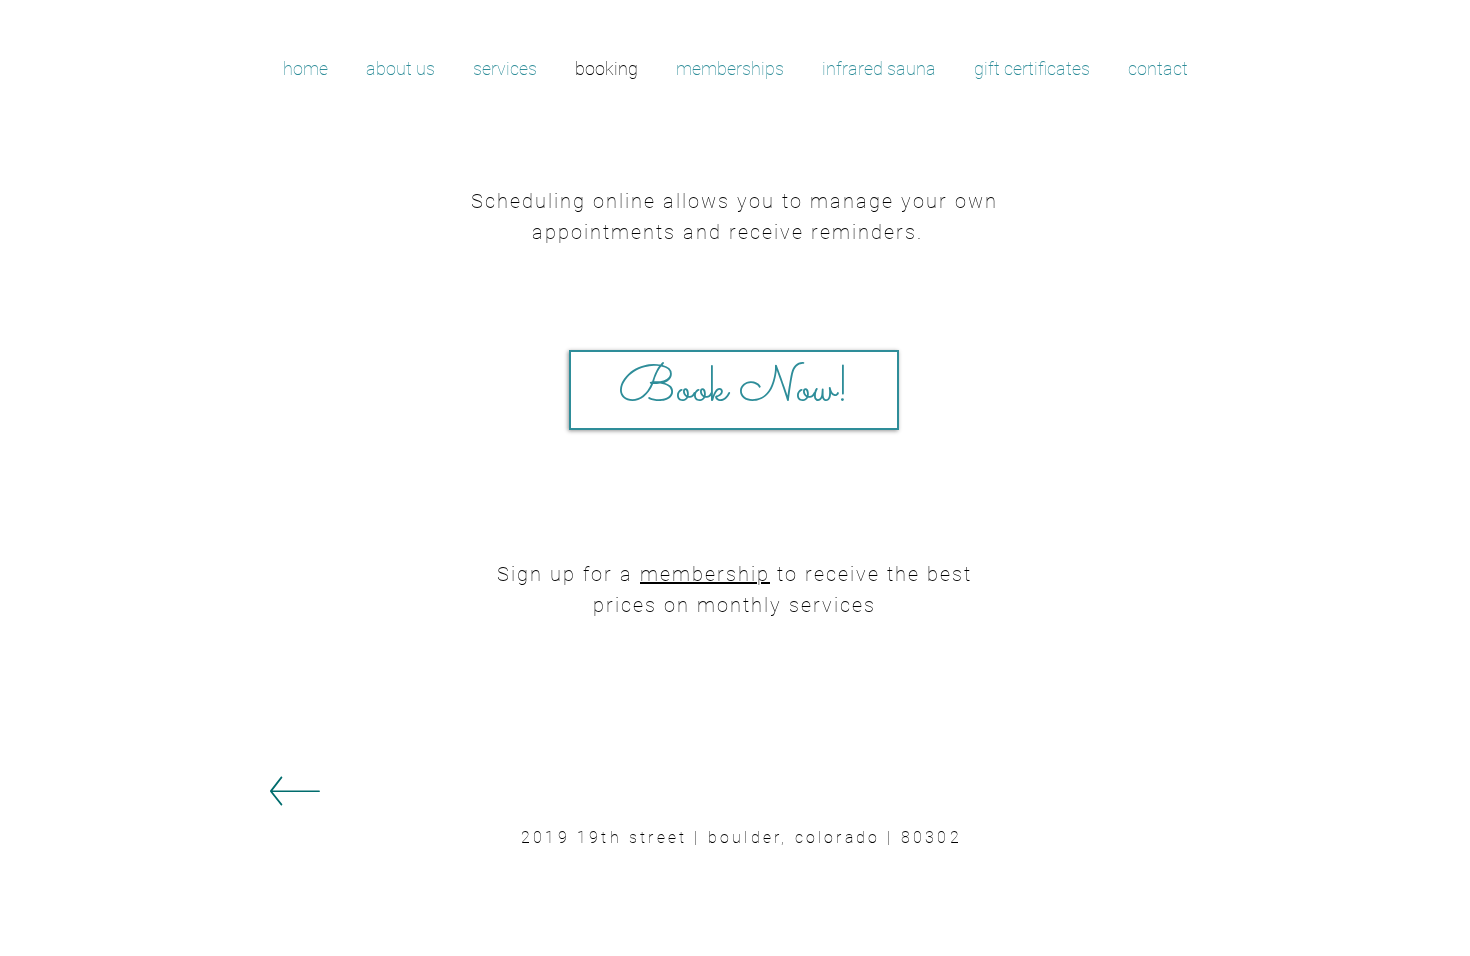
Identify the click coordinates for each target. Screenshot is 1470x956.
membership (705, 574)
